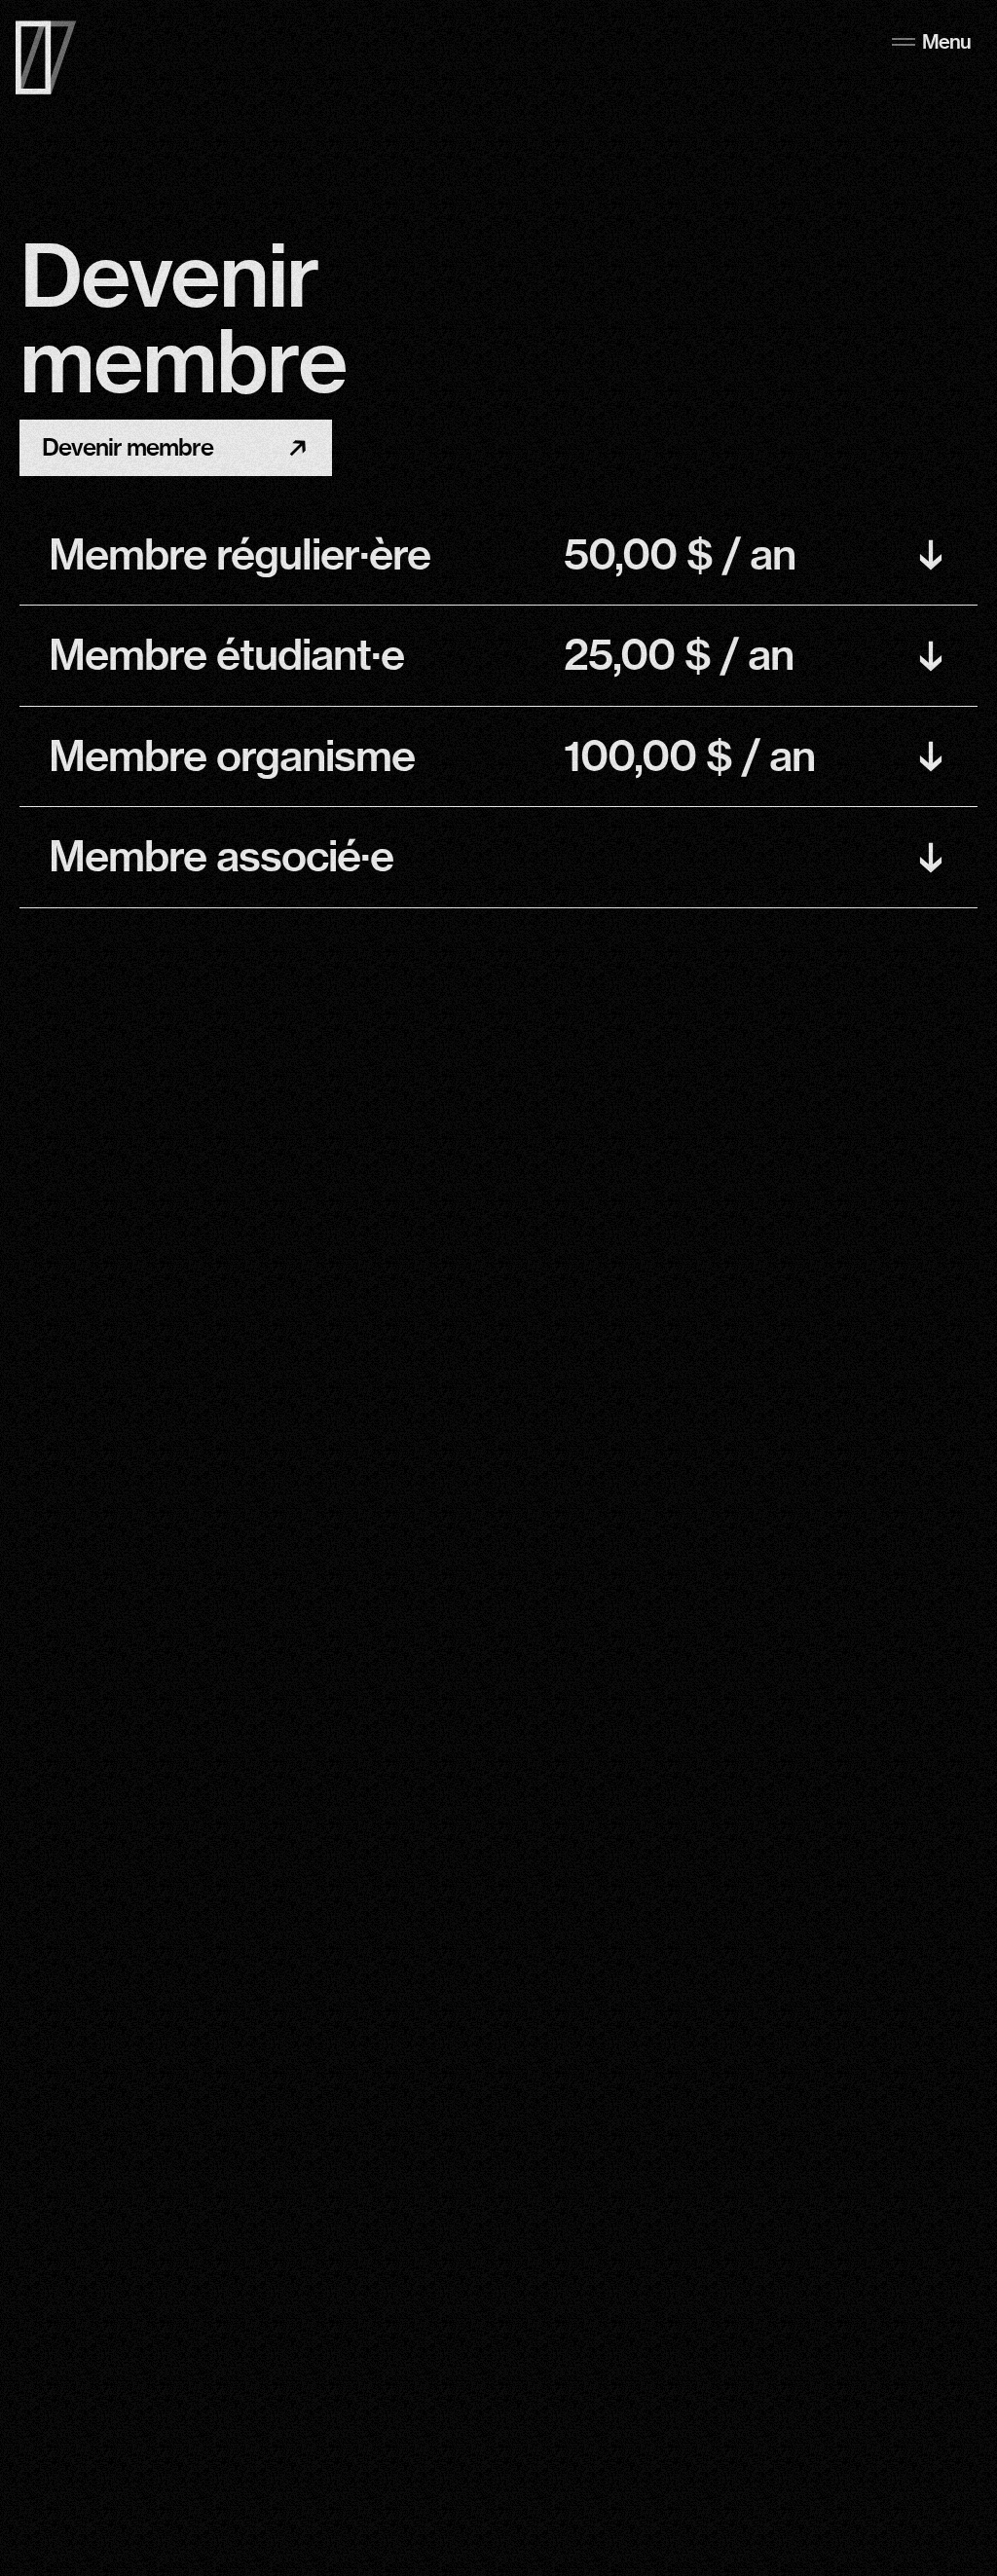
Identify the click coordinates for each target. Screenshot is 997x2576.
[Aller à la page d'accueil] (46, 57)
